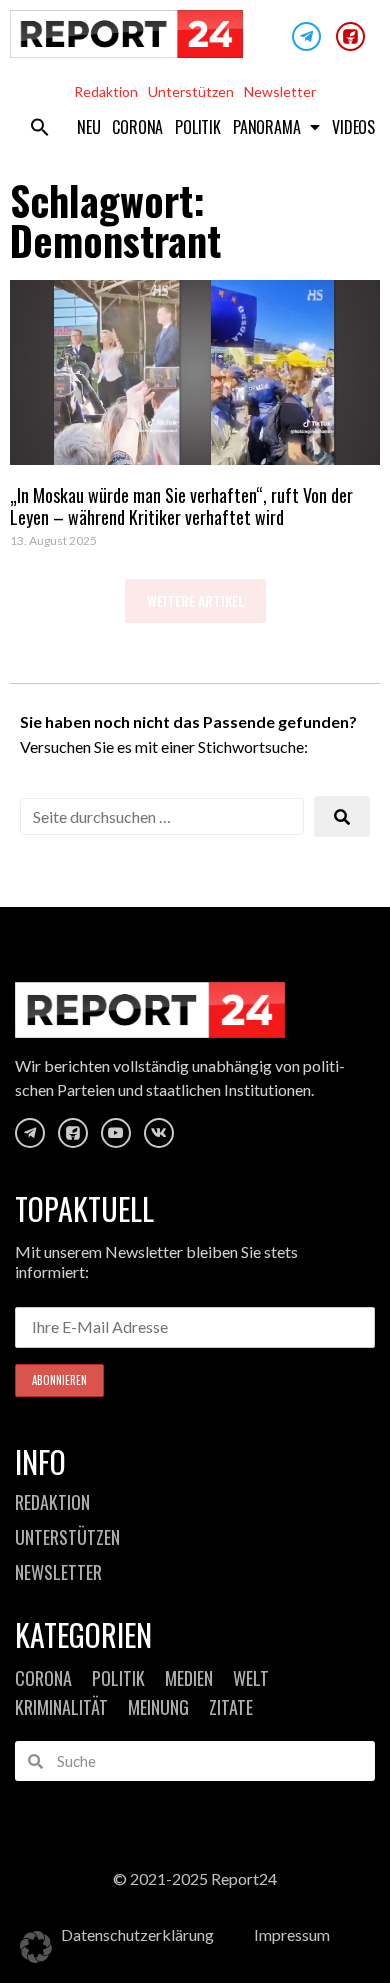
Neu (88, 127)
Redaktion (106, 91)
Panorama (266, 127)
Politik (198, 127)
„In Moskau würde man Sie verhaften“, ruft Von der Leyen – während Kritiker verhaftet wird (181, 506)
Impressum (292, 1934)
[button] (40, 127)
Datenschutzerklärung (137, 1934)
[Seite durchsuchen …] (162, 816)
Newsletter (280, 91)
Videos (353, 127)
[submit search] (342, 816)
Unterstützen (191, 91)
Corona (137, 127)
